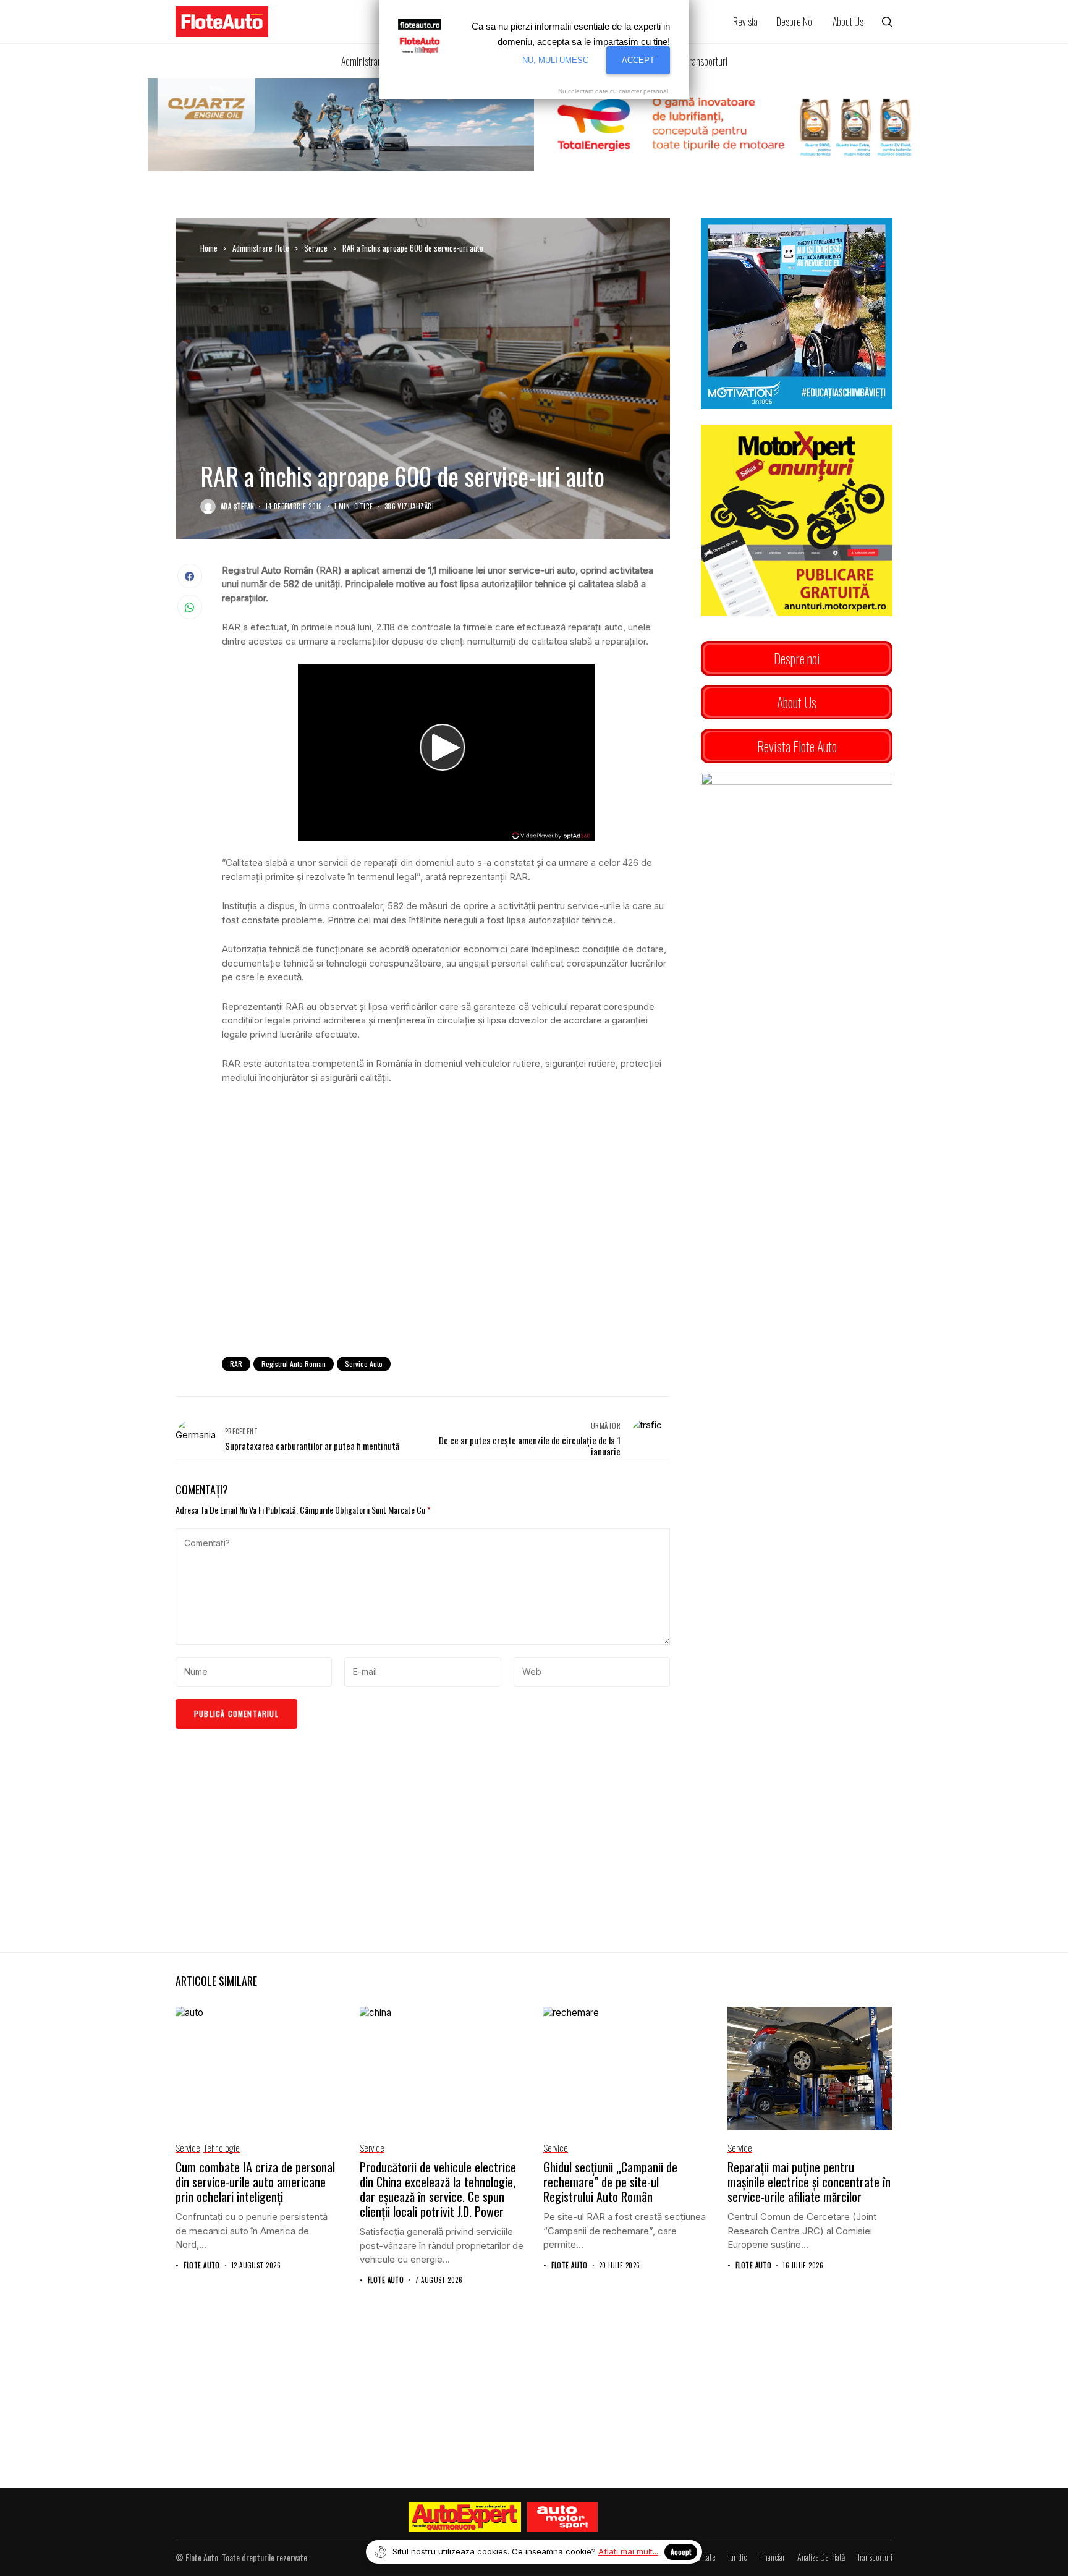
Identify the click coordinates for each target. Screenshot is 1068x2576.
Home (209, 248)
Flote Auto (201, 2265)
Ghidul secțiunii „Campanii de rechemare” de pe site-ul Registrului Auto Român (610, 2182)
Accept (681, 2552)
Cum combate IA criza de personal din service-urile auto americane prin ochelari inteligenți (255, 2182)
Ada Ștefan (237, 506)
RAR (236, 1364)
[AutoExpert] (465, 2517)
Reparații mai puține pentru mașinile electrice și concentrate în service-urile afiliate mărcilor (809, 2182)
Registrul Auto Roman (294, 1364)
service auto (364, 1364)
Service (316, 248)
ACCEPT (638, 60)
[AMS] (562, 2517)
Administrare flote (261, 248)
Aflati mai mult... (628, 2551)
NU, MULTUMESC (555, 60)
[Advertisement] (446, 1245)
